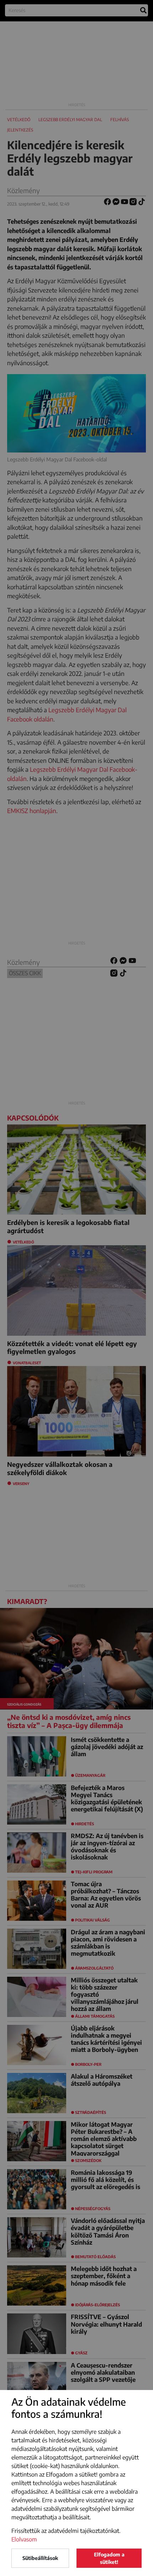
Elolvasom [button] (24, 2539)
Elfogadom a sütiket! (109, 2558)
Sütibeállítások (40, 2558)
